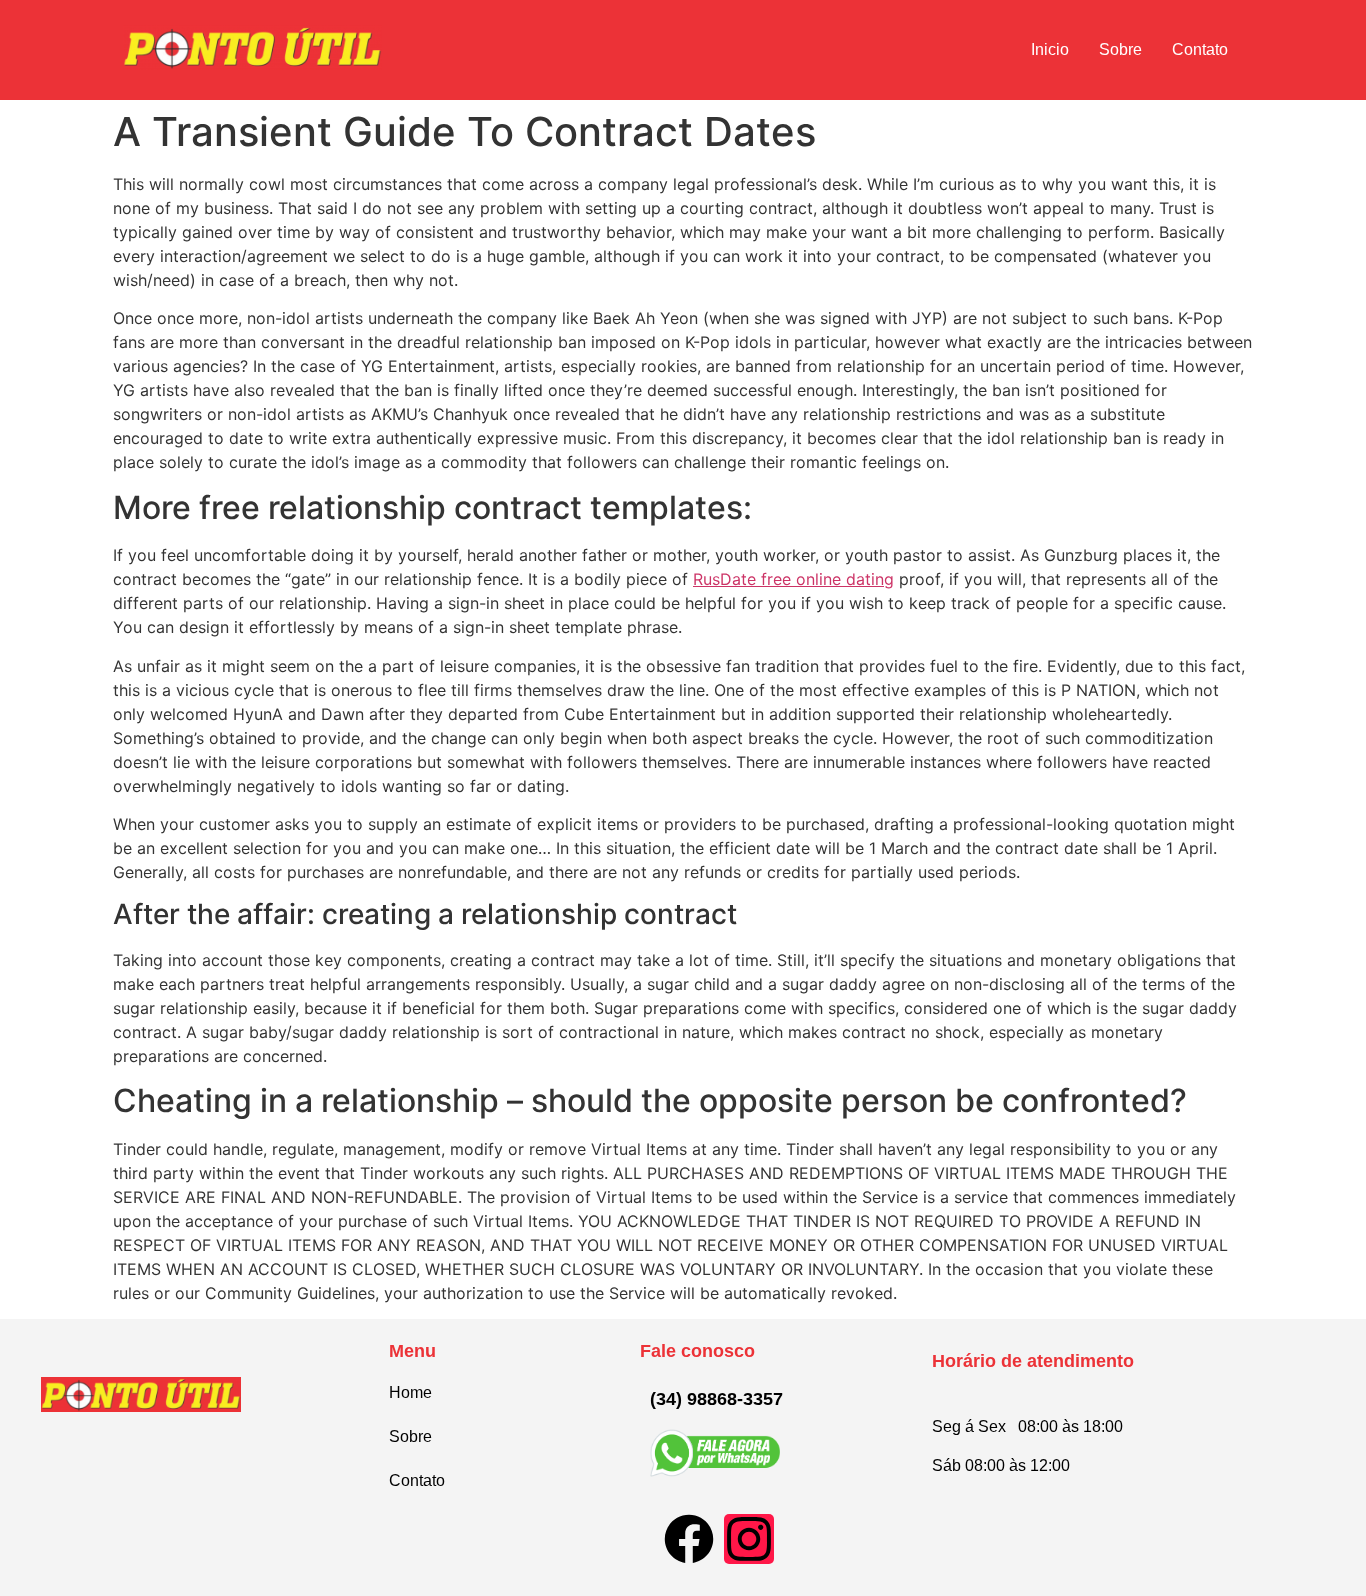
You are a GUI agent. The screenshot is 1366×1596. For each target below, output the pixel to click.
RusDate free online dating (793, 579)
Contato (1200, 49)
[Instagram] (749, 1539)
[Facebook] (689, 1539)
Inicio (1050, 49)
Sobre (1120, 49)
